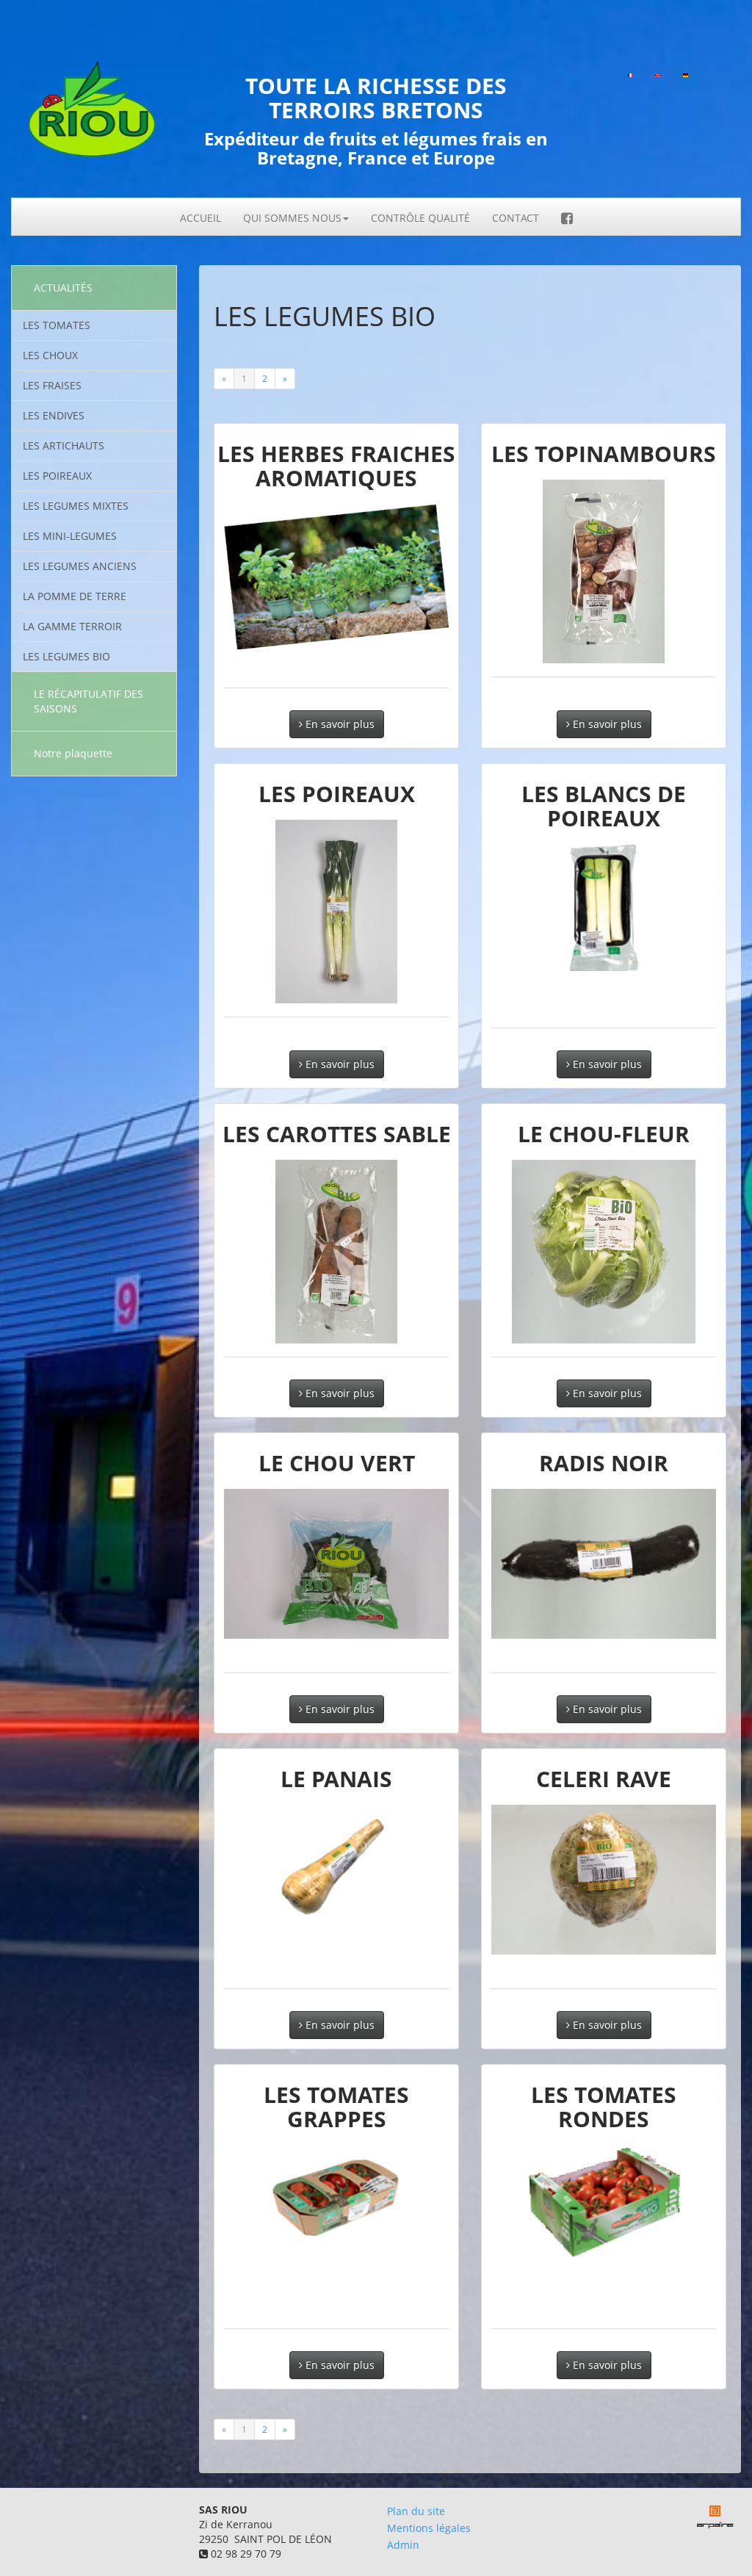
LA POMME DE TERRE (75, 596)
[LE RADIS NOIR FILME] (604, 1564)
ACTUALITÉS (63, 288)
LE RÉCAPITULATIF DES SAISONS (88, 701)
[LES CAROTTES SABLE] (336, 1252)
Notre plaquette (73, 753)
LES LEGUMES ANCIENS (80, 566)
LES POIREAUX (57, 476)
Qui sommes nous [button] (292, 218)
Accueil (200, 218)
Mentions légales (429, 2528)
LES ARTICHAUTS (64, 445)
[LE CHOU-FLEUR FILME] (604, 1252)
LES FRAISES (52, 385)
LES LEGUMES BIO (66, 656)
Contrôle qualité (420, 218)
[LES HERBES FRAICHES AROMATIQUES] (336, 577)
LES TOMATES (57, 325)
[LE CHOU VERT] (336, 1564)
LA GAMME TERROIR (72, 626)
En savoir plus (339, 724)
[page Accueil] (94, 116)
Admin (403, 2545)
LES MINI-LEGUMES (70, 536)
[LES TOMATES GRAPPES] (336, 2195)
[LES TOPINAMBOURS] (604, 571)
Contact (516, 218)
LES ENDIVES (54, 415)
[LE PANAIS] (336, 1868)
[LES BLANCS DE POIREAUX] (604, 908)
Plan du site (416, 2511)
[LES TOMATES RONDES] (604, 2201)
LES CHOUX (50, 355)
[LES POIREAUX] (336, 912)
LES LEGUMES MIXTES (76, 506)
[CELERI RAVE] (604, 1880)
